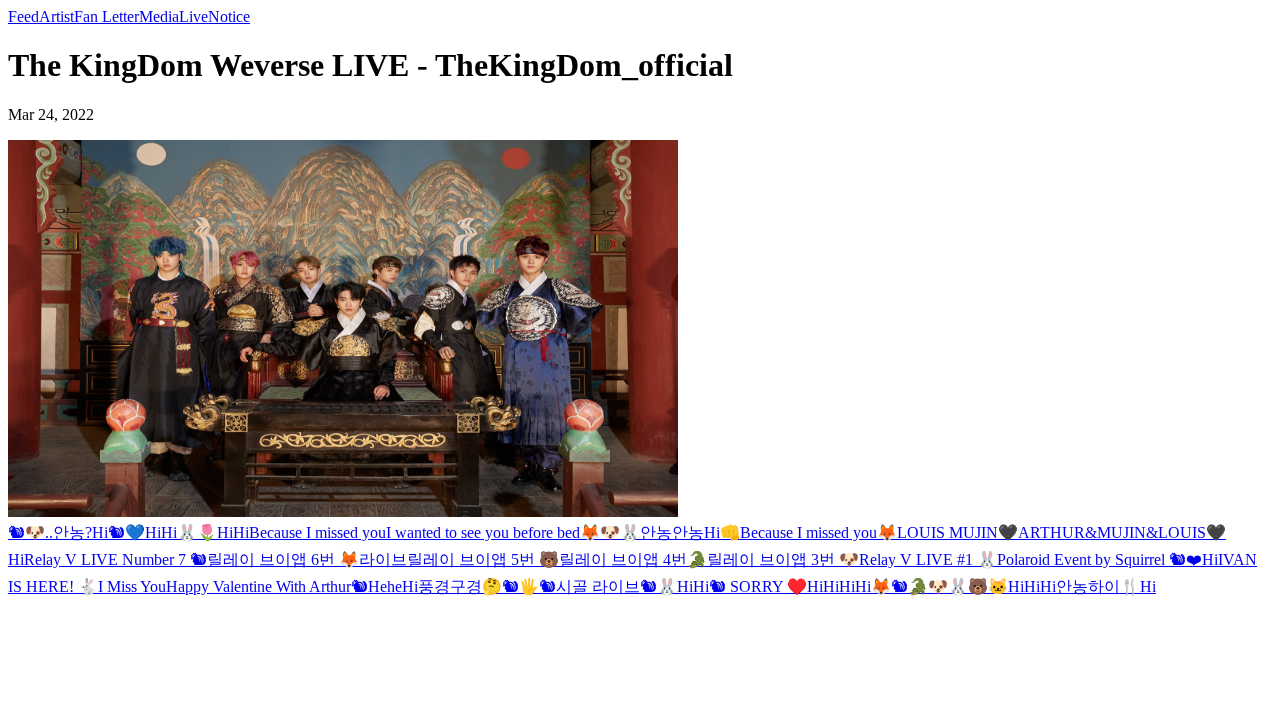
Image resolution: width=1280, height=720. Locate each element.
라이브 (383, 559)
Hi (100, 532)
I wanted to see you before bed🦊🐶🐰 (513, 532)
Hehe (385, 586)
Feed (23, 16)
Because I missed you (317, 532)
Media (159, 16)
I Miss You (132, 586)
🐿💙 (126, 532)
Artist (56, 16)
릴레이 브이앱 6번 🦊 (283, 559)
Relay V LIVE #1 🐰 (928, 559)
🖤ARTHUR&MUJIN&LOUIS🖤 (1112, 532)
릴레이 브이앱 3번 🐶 (783, 559)
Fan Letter (106, 16)
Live (193, 16)
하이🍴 (1114, 586)
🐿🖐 (520, 586)
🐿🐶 (26, 532)
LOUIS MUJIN (947, 532)
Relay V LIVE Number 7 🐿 (115, 559)
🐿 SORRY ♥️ (758, 586)
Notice (229, 16)
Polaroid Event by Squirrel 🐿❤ (1099, 559)
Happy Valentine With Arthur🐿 (267, 586)
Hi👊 (722, 532)
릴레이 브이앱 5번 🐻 (483, 559)
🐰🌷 (197, 532)
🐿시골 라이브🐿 (598, 586)
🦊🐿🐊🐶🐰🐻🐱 (939, 586)
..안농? (68, 532)
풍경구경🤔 (460, 586)
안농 (656, 532)
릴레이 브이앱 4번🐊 (633, 559)
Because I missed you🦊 (818, 532)
